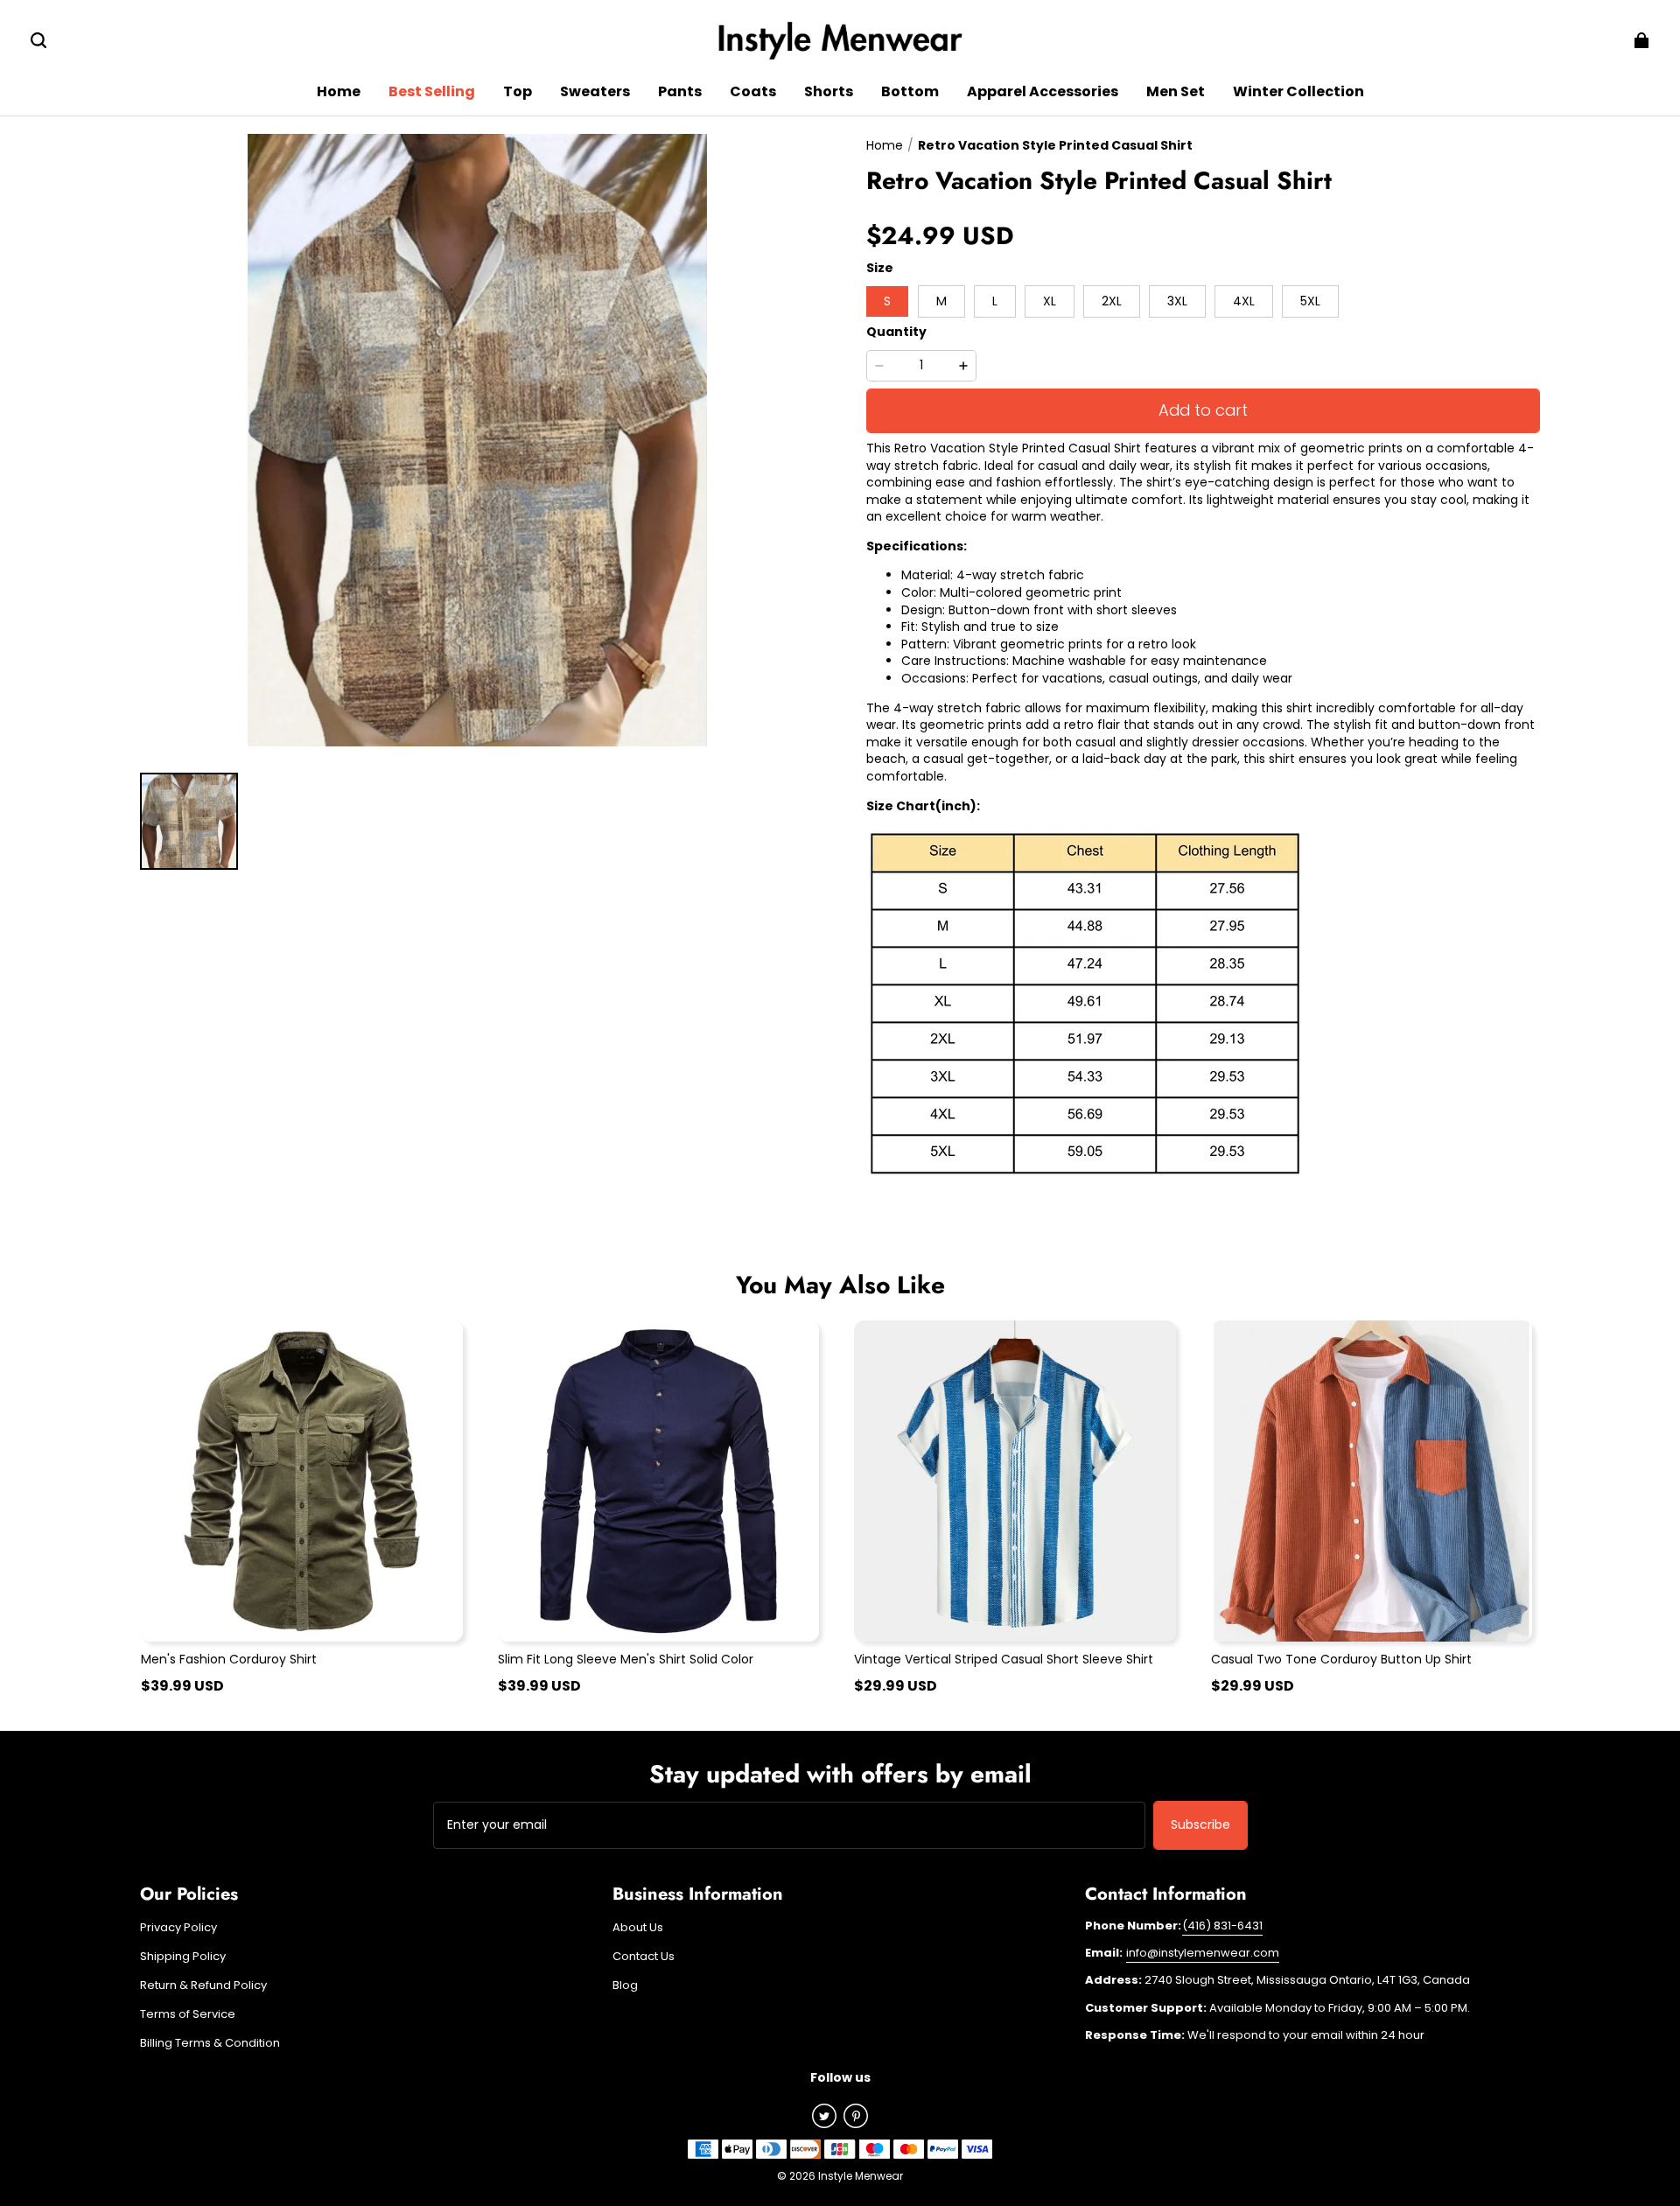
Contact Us (644, 1957)
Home (885, 145)
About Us (638, 1928)
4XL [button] (1244, 301)
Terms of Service (188, 2014)
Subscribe (1200, 1824)
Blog (625, 1985)
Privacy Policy (178, 1928)
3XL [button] (1177, 301)
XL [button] (1050, 301)
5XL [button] (1310, 301)
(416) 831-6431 (1222, 1926)
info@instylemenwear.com (1203, 1953)
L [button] (995, 301)
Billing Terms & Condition (210, 2043)
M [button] (941, 301)
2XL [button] (1112, 301)
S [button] (887, 301)
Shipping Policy (183, 1957)
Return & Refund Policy (203, 1985)
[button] (38, 40)
